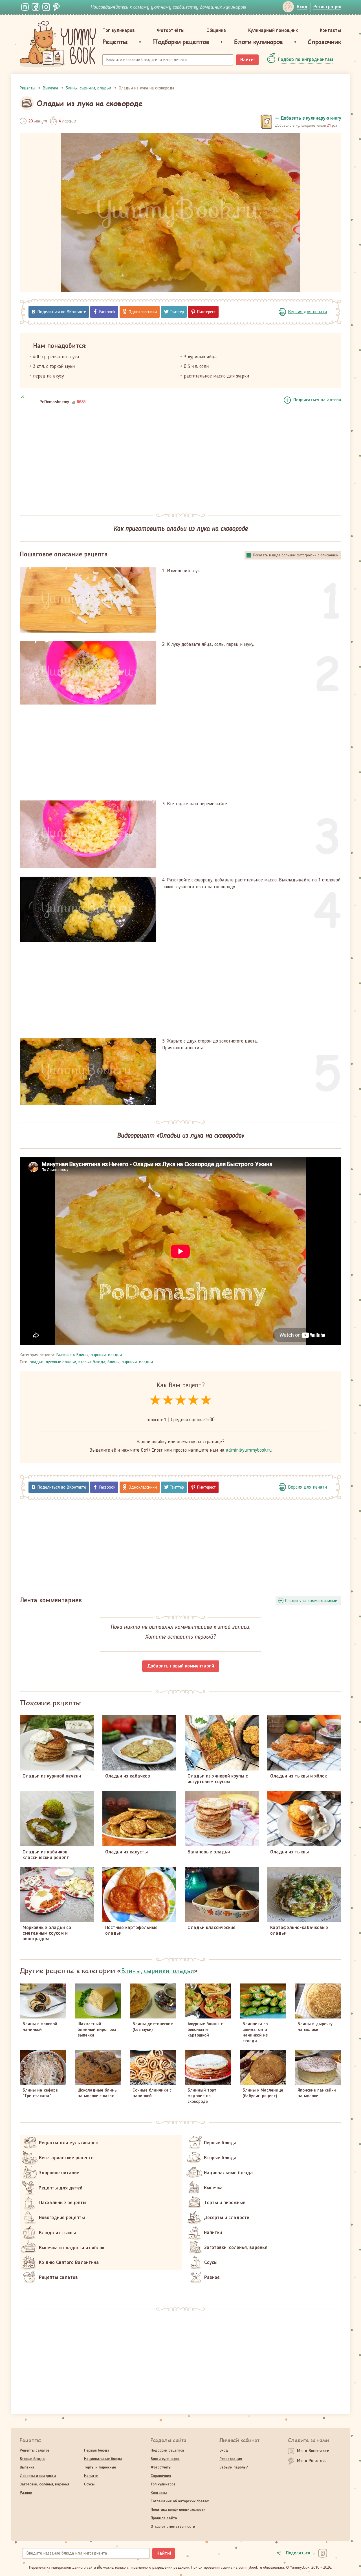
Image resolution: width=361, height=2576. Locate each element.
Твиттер (177, 312)
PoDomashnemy (54, 402)
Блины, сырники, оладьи (99, 1355)
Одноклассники (143, 312)
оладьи (37, 1362)
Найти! (247, 60)
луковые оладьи (61, 1362)
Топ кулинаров (119, 30)
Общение (216, 30)
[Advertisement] (180, 460)
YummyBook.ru (58, 44)
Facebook (107, 312)
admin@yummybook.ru (249, 1450)
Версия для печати (307, 312)
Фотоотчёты (171, 30)
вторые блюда (92, 1362)
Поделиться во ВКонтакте (62, 312)
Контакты (330, 30)
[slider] (181, 1400)
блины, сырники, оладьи (130, 1362)
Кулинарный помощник (273, 30)
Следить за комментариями (311, 1601)
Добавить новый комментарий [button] (181, 1666)
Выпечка (64, 1355)
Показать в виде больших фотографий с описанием (296, 555)
